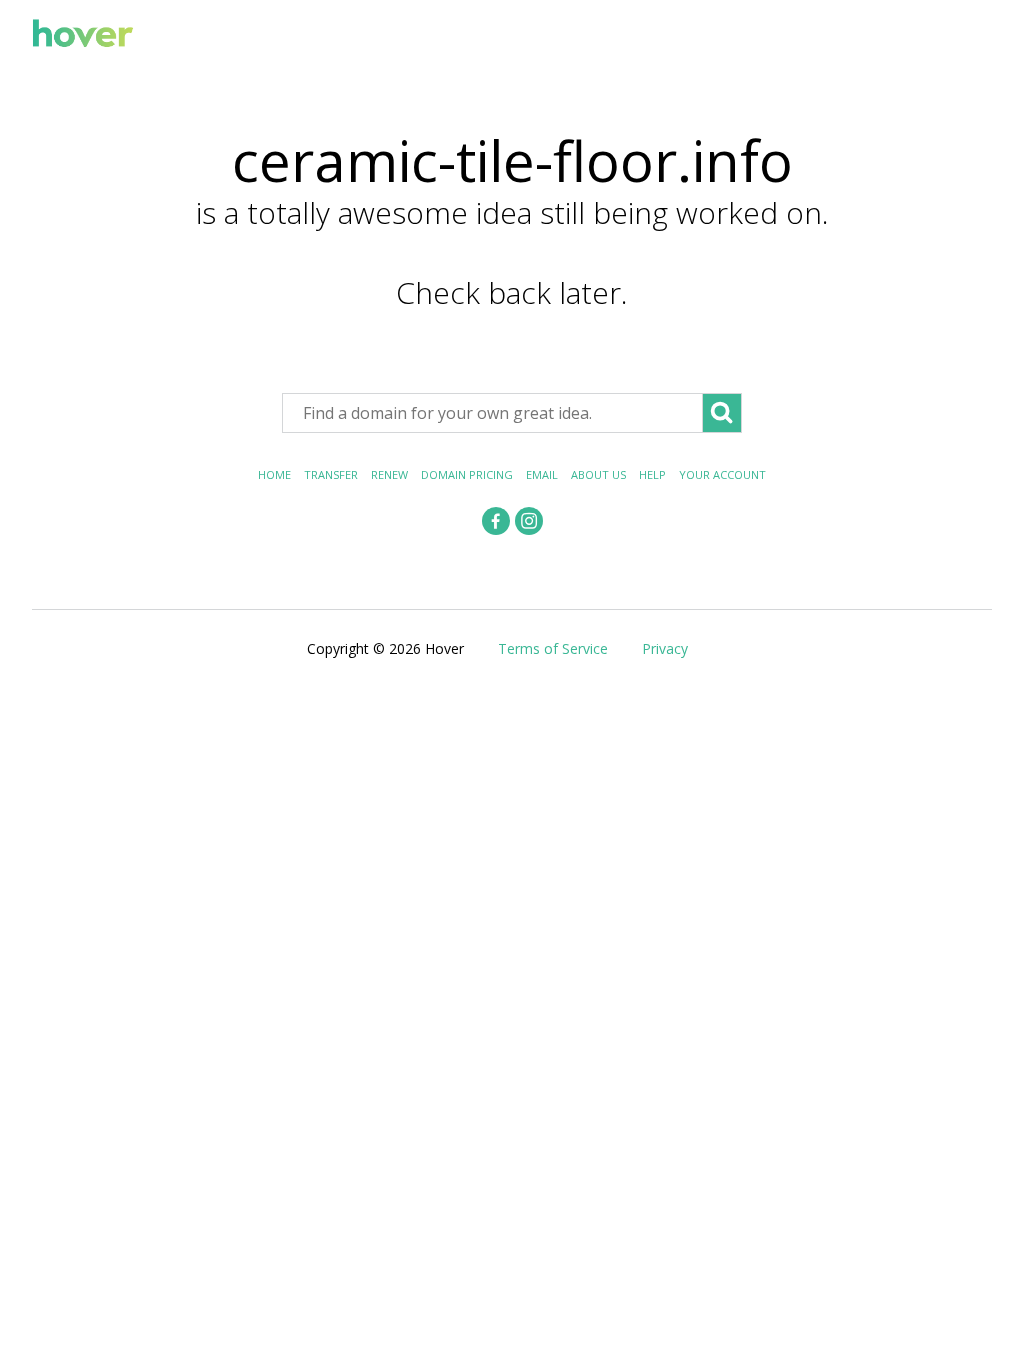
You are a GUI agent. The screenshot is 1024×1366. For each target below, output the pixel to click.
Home (274, 474)
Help (652, 474)
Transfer (331, 474)
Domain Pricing (467, 474)
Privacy (665, 648)
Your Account (722, 474)
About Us (598, 474)
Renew (389, 474)
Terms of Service (553, 648)
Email (542, 474)
